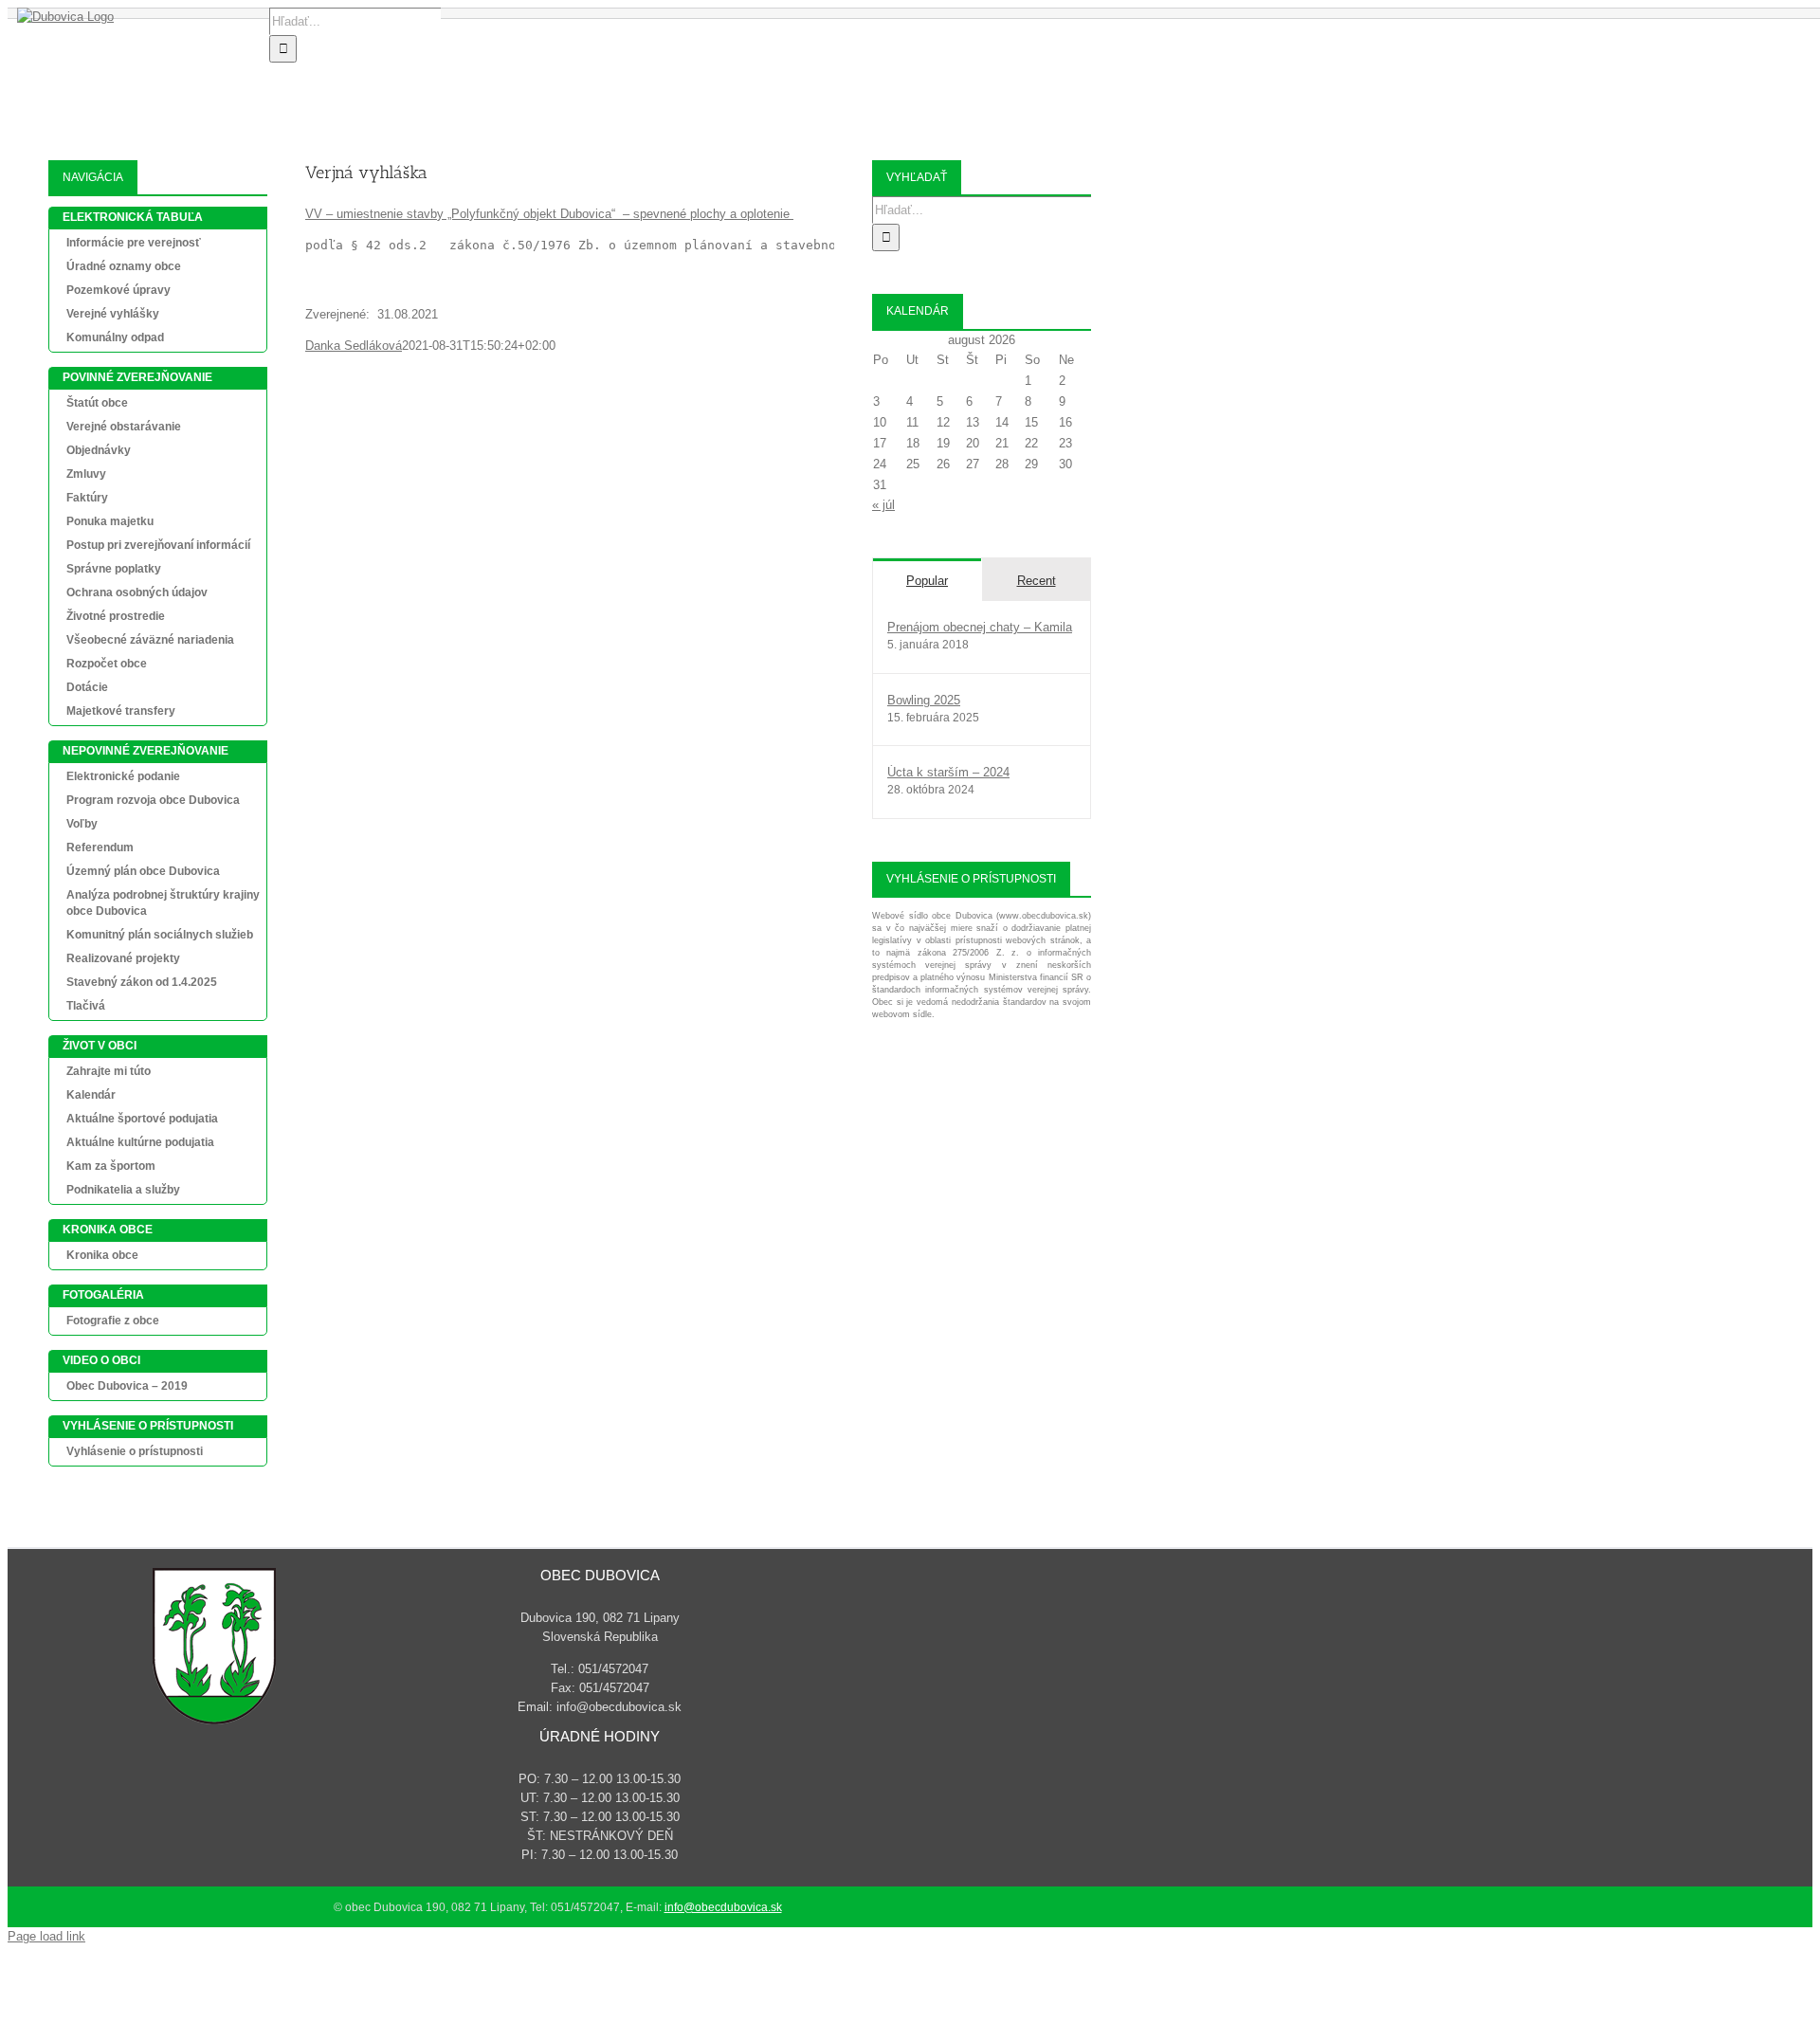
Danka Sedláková (354, 346)
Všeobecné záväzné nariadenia (150, 640)
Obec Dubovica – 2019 (127, 1386)
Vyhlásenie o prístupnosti (135, 1451)
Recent (1037, 581)
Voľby (82, 824)
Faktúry (87, 498)
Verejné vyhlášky (113, 314)
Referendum (100, 847)
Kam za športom (111, 1166)
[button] (1009, 82)
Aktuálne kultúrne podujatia (140, 1142)
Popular (927, 581)
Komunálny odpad (115, 337)
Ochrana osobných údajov (137, 592)
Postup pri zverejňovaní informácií (158, 545)
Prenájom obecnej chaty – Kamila (980, 627)
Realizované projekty (123, 958)
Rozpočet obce (107, 664)
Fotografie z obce (113, 1321)
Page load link (46, 1936)
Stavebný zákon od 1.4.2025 (142, 982)
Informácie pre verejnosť (134, 243)
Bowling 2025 (924, 700)
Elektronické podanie (123, 776)
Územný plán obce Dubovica (143, 871)
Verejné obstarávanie (124, 427)
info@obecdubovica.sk (723, 1907)
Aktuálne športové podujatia (142, 1119)
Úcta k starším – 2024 (948, 772)
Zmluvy (86, 474)
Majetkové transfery (121, 711)
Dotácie (87, 687)
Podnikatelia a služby (123, 1190)
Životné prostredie (116, 616)
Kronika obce (102, 1255)
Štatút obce (97, 403)
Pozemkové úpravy (118, 290)
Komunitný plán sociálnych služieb (160, 935)
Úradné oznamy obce (124, 266)
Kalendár (91, 1095)
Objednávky (99, 450)
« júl (883, 505)
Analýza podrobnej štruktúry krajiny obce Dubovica (163, 903)
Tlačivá (86, 1006)
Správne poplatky (114, 569)
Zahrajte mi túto (109, 1071)
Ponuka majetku (110, 521)
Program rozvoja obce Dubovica (153, 800)
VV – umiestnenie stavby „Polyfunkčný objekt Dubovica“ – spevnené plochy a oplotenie (549, 214)
